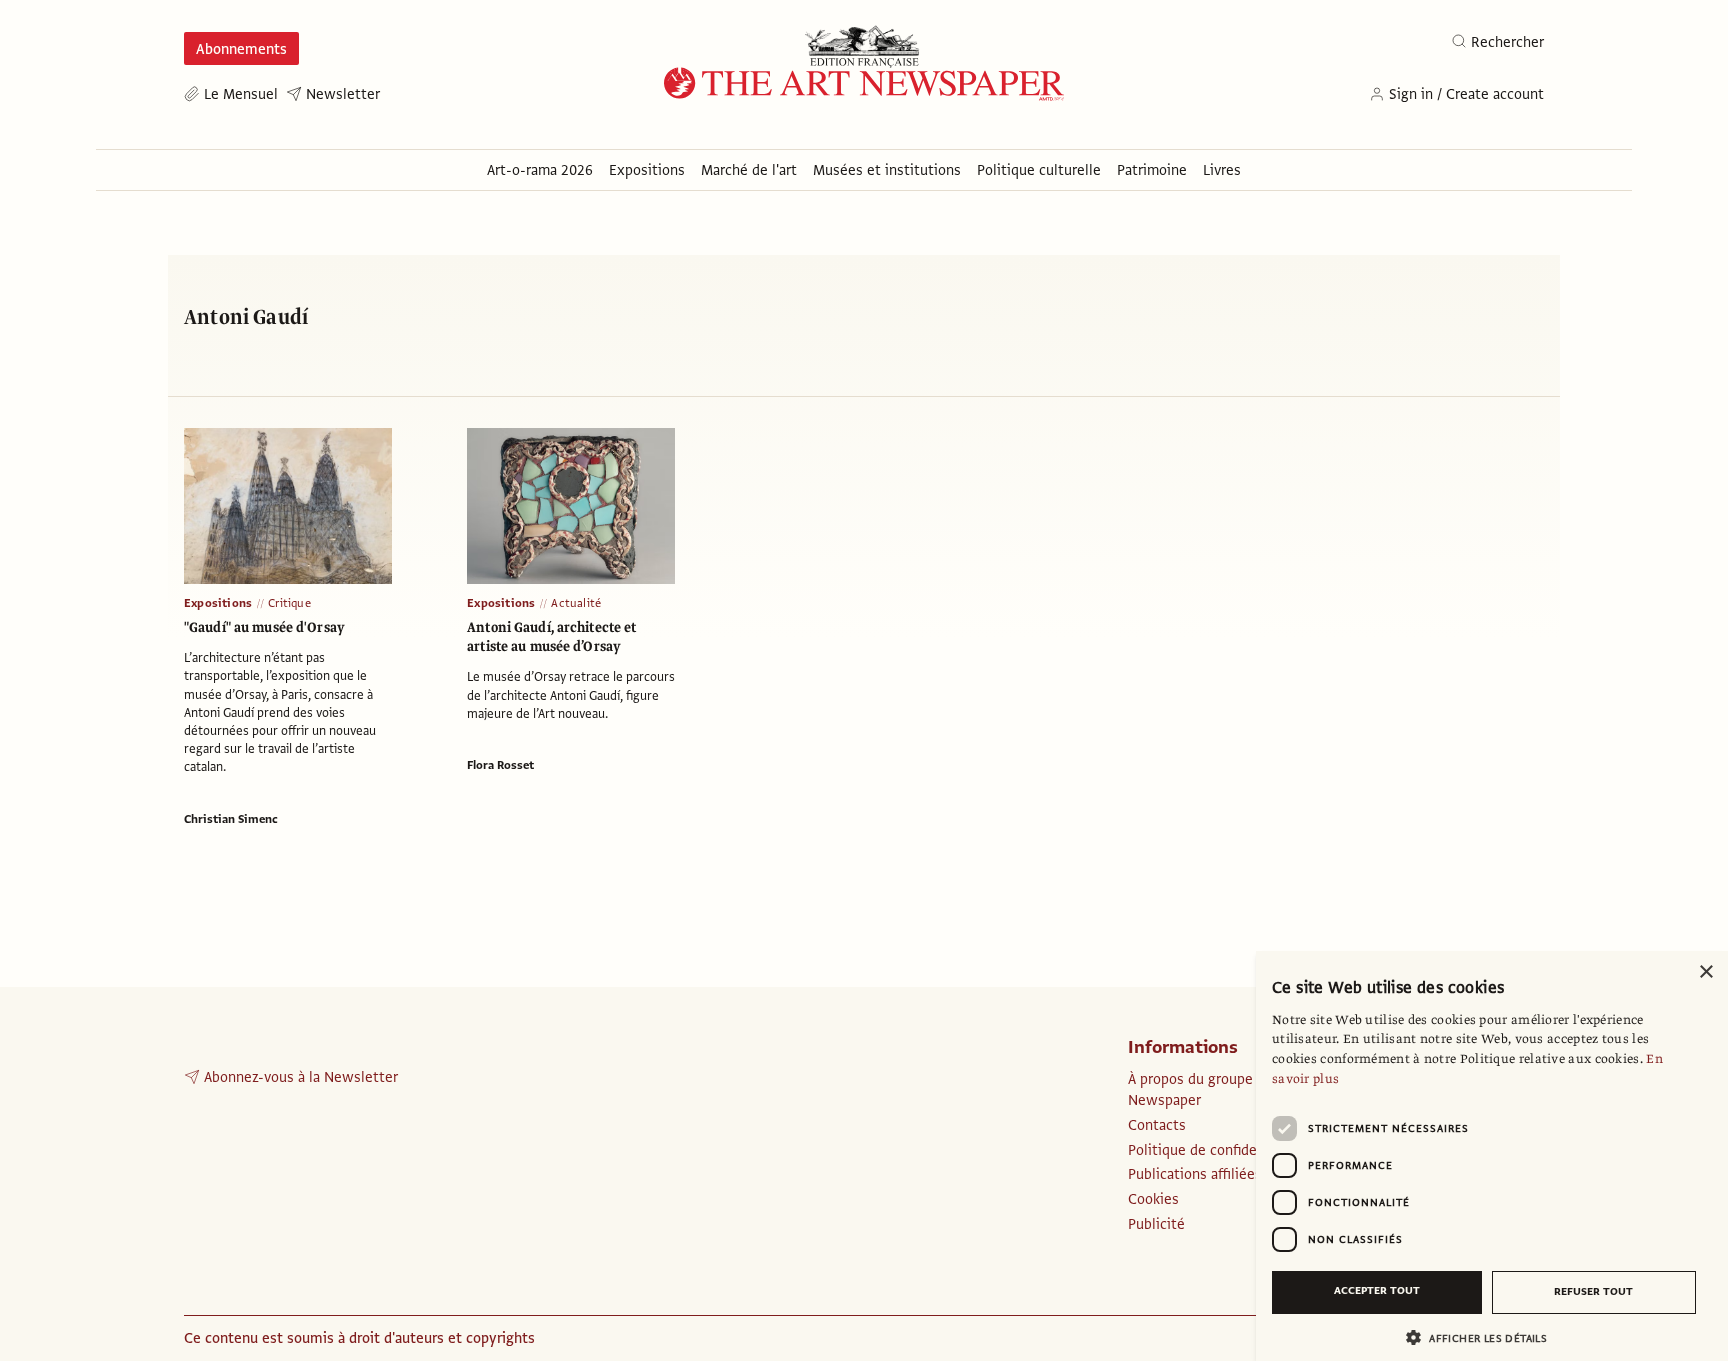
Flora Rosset (500, 765)
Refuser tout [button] (1593, 1291)
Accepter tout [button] (1377, 1290)
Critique (289, 603)
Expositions (218, 603)
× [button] (1705, 972)
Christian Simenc (231, 819)
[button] (1484, 1337)
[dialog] (1492, 1156)
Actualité (576, 603)
